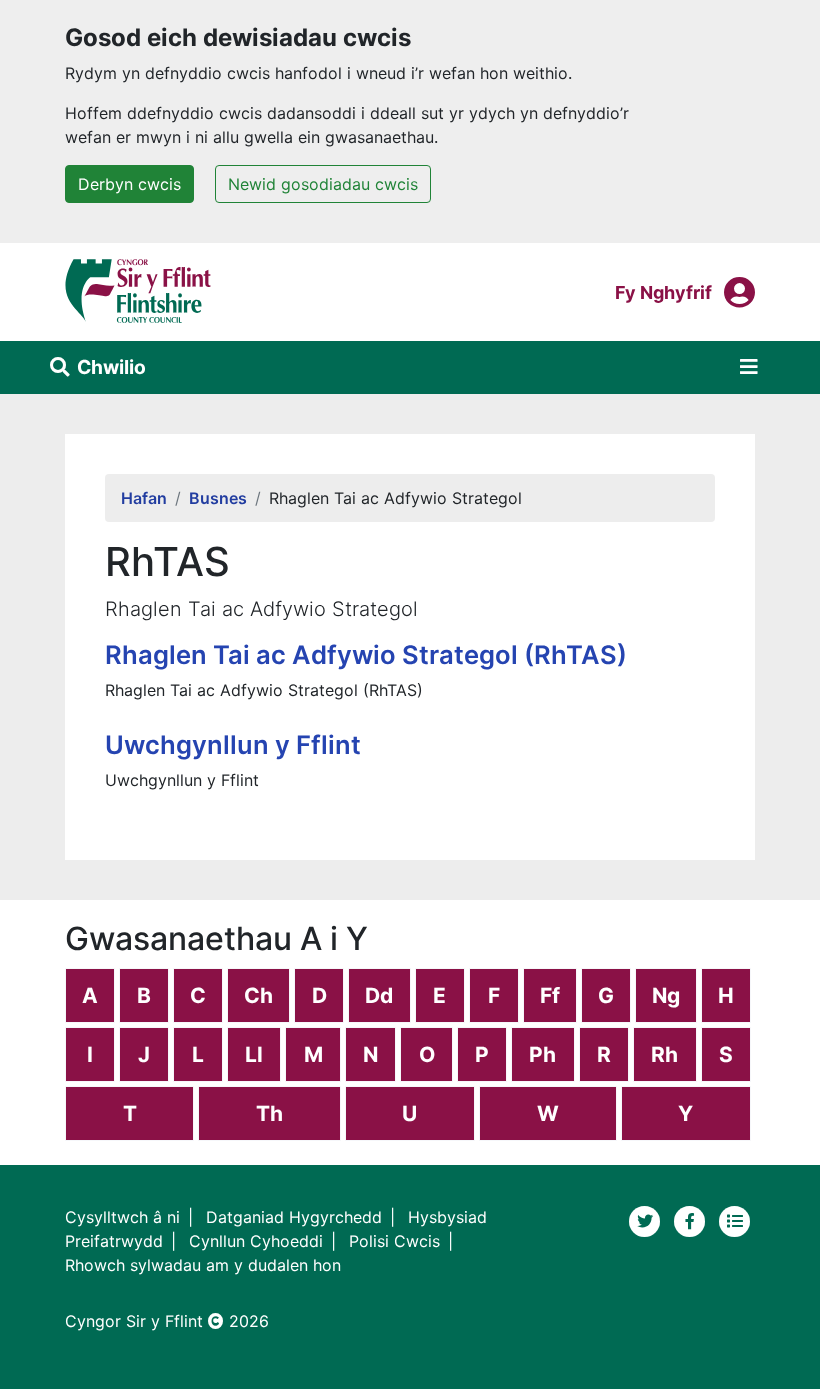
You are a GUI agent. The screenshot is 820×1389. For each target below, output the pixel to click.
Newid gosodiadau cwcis (323, 184)
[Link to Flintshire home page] (138, 290)
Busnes (218, 498)
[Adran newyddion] (735, 1219)
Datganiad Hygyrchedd (294, 1217)
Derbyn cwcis (129, 184)
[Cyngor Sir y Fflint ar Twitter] (647, 1219)
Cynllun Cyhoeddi (256, 1241)
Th (269, 1113)
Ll (254, 1054)
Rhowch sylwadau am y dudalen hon (203, 1265)
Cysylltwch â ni (122, 1217)
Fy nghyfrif (663, 292)
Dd (379, 995)
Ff (550, 995)
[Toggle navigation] (749, 367)
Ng (666, 995)
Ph (542, 1054)
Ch (258, 995)
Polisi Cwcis (394, 1241)
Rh (664, 1054)
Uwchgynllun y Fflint (233, 744)
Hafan (144, 498)
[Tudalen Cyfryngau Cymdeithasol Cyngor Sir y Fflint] (692, 1219)
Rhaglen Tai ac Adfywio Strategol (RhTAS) (366, 654)
